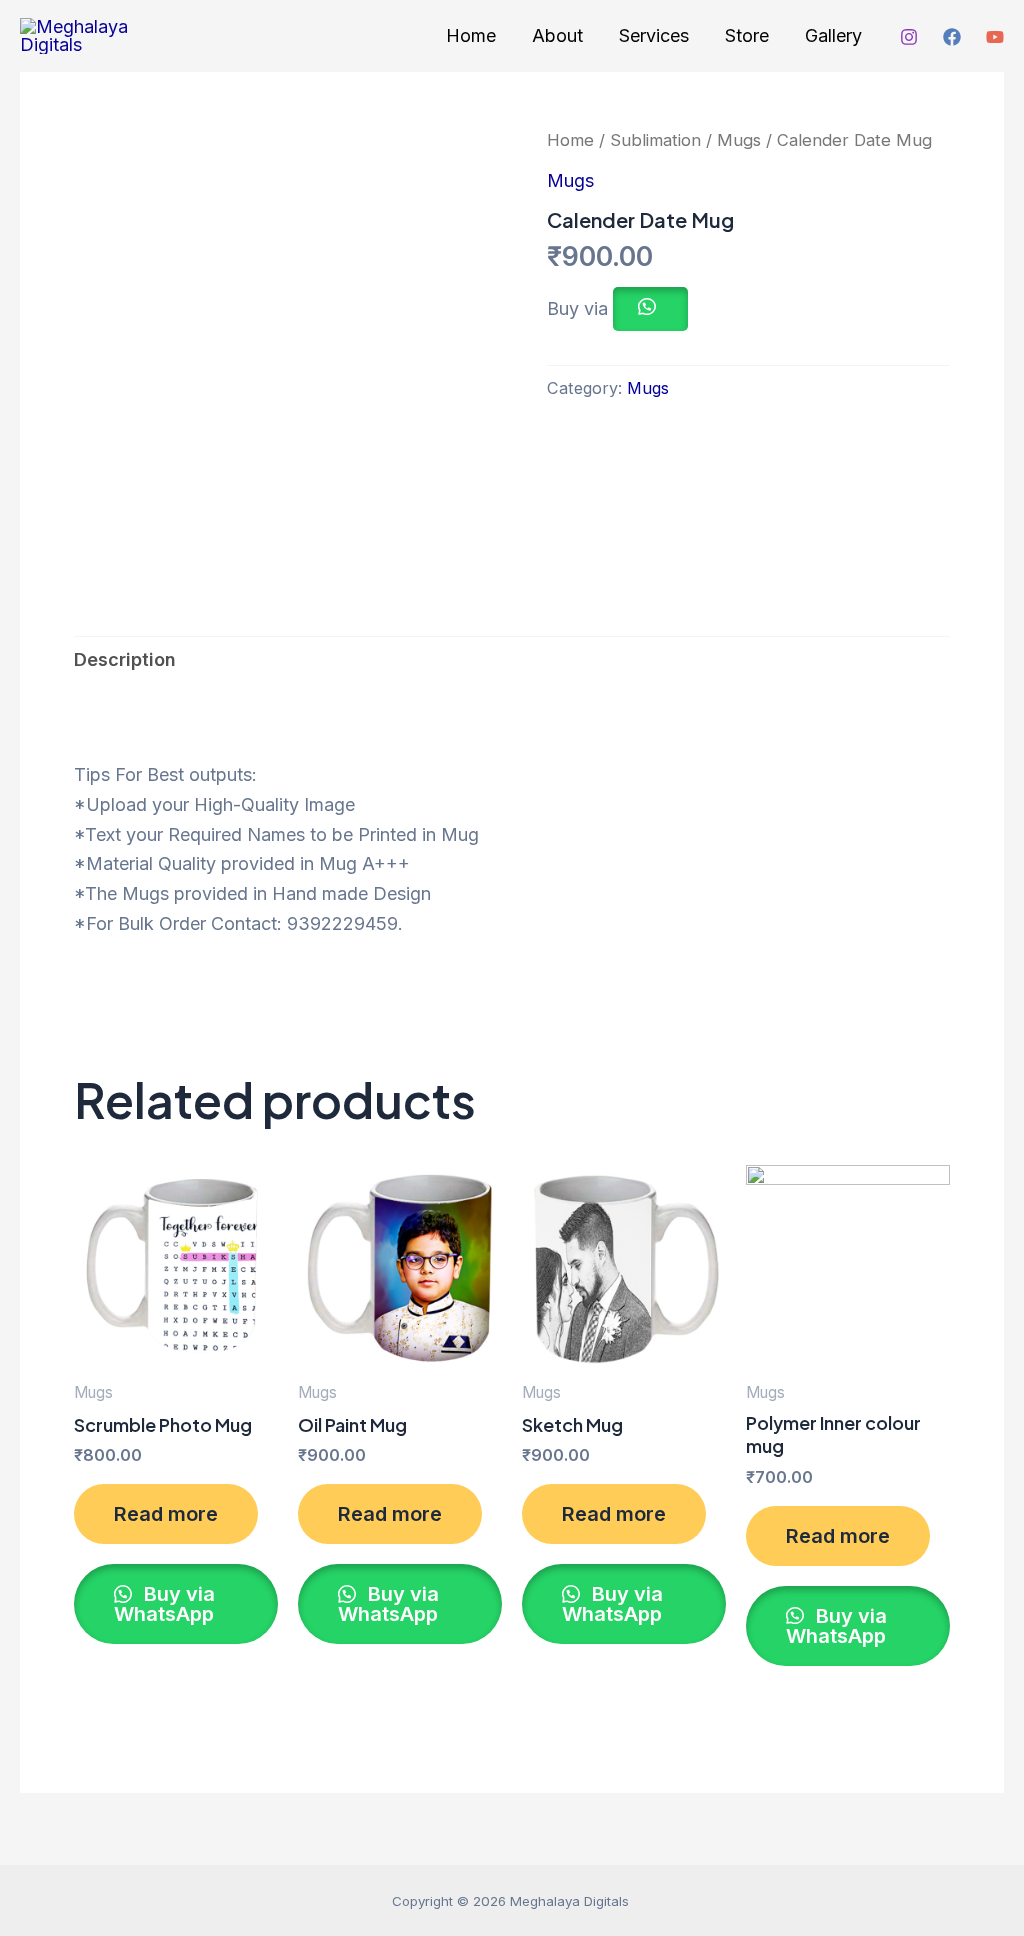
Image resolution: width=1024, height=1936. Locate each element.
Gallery (833, 35)
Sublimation (655, 140)
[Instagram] (909, 37)
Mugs (739, 140)
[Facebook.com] (952, 37)
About (557, 35)
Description (125, 659)
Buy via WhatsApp (164, 1604)
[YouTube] (995, 37)
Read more (166, 1514)
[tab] (125, 660)
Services (654, 35)
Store (747, 35)
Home (471, 35)
